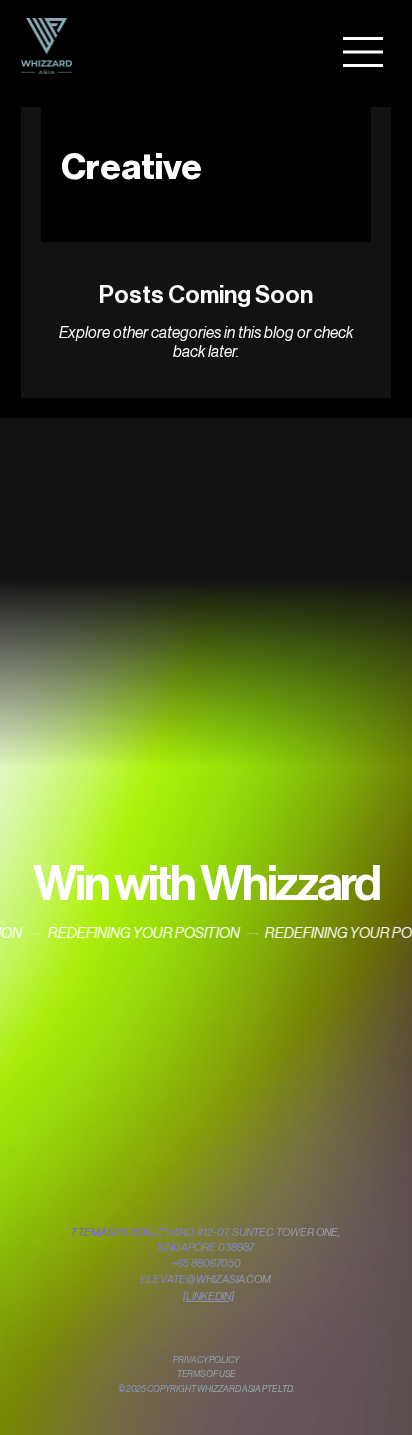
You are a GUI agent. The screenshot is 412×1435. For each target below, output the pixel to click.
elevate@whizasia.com (205, 1279)
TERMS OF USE (206, 1374)
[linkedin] (208, 1296)
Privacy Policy (206, 1360)
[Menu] (364, 52)
